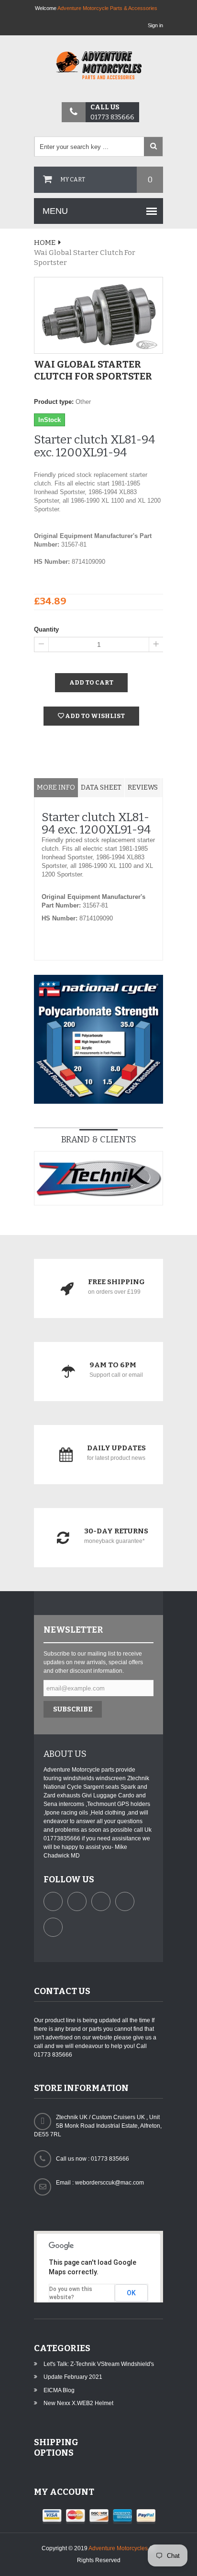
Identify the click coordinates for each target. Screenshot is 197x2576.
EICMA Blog (59, 2390)
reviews (143, 787)
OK (131, 2293)
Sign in (155, 25)
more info (56, 787)
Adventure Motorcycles (118, 2548)
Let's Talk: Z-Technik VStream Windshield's (99, 2364)
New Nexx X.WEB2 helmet (78, 2403)
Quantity (46, 629)
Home (45, 243)
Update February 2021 (73, 2377)
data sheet (101, 787)
